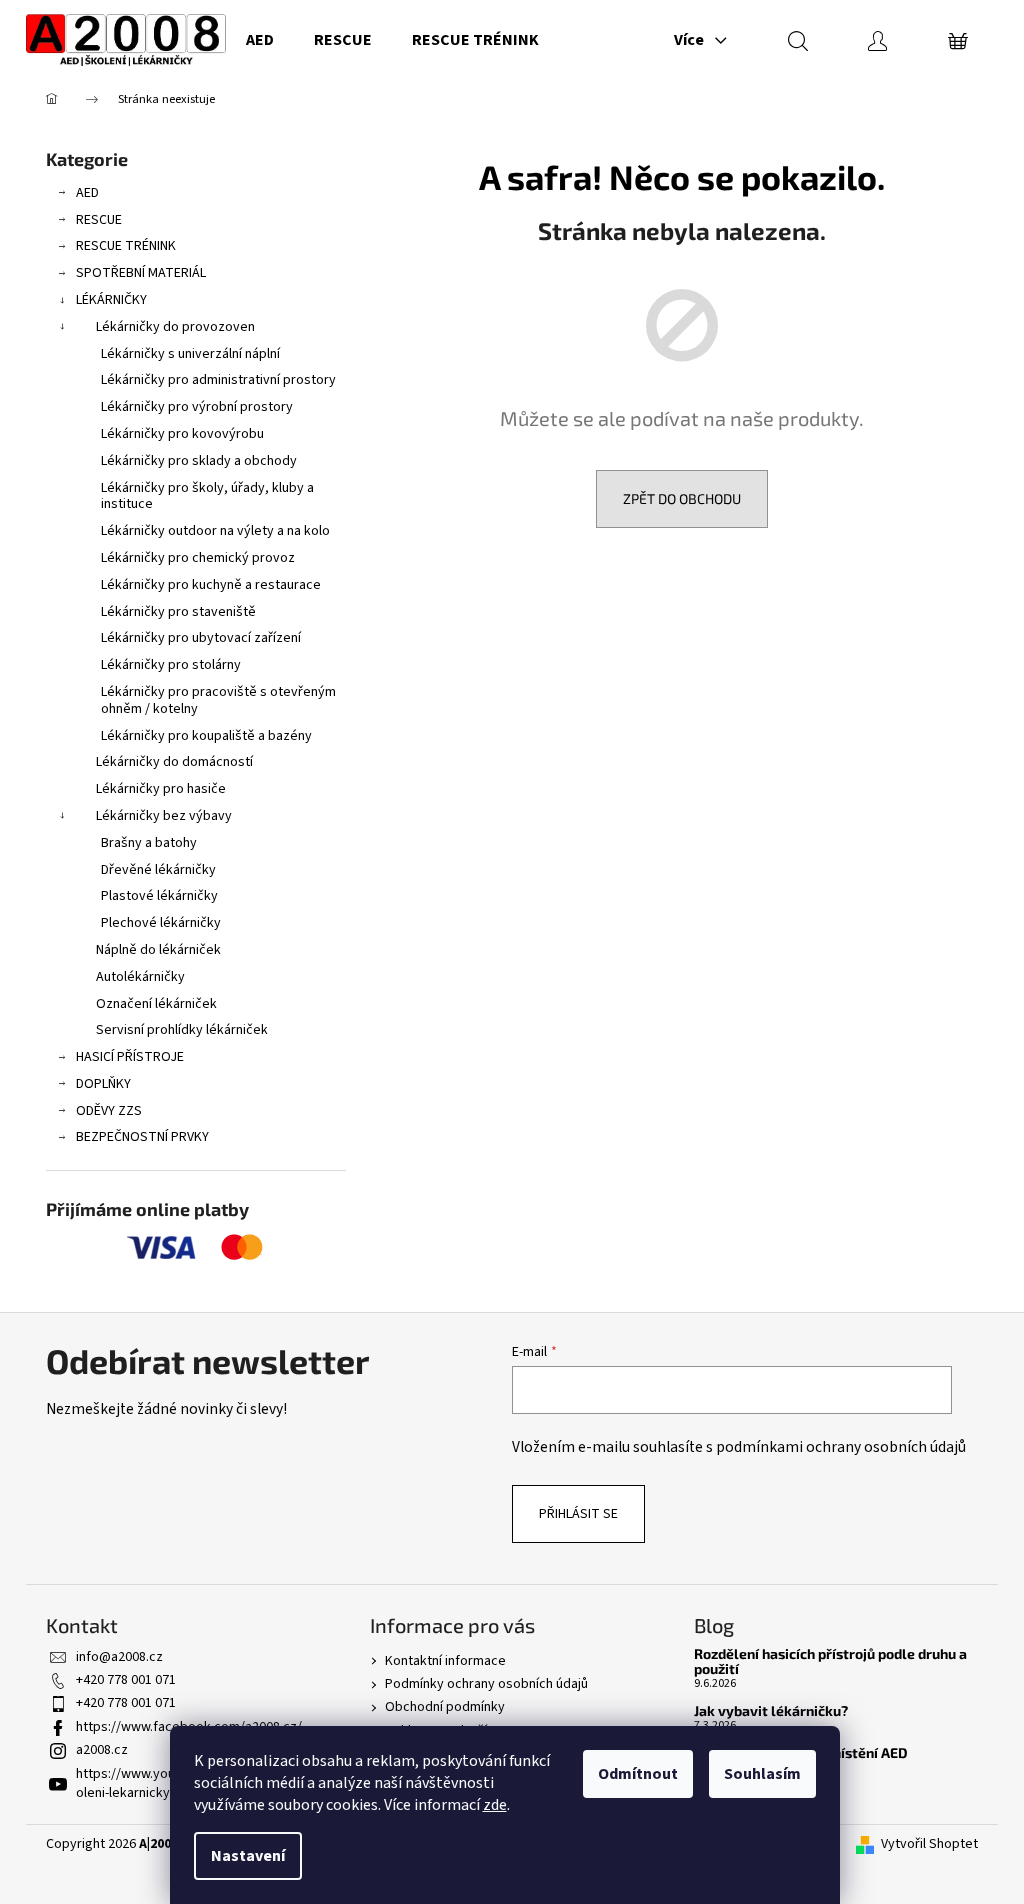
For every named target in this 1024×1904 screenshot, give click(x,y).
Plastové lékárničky (159, 896)
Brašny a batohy (149, 843)
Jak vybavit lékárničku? (771, 1710)
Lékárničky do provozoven (175, 327)
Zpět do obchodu (682, 498)
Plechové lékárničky (161, 923)
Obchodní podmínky (445, 1707)
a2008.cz (102, 1750)
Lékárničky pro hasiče (161, 789)
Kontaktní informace (445, 1661)
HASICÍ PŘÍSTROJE (130, 1057)
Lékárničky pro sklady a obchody (199, 461)
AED (87, 193)
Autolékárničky (140, 977)
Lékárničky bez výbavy (164, 816)
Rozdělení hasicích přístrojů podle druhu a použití (830, 1661)
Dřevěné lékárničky (158, 870)
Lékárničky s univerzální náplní (190, 354)
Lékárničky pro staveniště (178, 612)
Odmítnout (638, 1774)
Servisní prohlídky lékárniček (182, 1030)
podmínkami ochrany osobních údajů (841, 1447)
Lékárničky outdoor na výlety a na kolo (215, 531)
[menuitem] (260, 40)
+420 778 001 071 (126, 1680)
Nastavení (248, 1856)
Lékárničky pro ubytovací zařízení (201, 638)
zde (495, 1805)
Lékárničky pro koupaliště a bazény (206, 736)
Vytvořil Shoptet (929, 1844)
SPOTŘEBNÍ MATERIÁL (141, 273)
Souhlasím (762, 1774)
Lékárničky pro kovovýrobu (182, 434)
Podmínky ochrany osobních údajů (486, 1684)
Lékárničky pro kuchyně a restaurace (211, 585)
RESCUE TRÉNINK (126, 246)
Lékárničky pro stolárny (171, 665)
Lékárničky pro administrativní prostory (218, 380)
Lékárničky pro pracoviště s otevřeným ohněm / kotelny (218, 700)
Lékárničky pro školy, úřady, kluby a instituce (207, 496)
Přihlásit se (578, 1514)
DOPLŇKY (103, 1084)
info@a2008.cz (119, 1657)
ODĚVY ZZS (109, 1111)
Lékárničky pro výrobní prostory (197, 407)
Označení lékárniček (156, 1004)
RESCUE (99, 220)
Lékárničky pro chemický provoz (198, 558)
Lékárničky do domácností (174, 762)
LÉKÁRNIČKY (111, 300)
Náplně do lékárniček (158, 950)
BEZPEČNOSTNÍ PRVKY (142, 1137)
